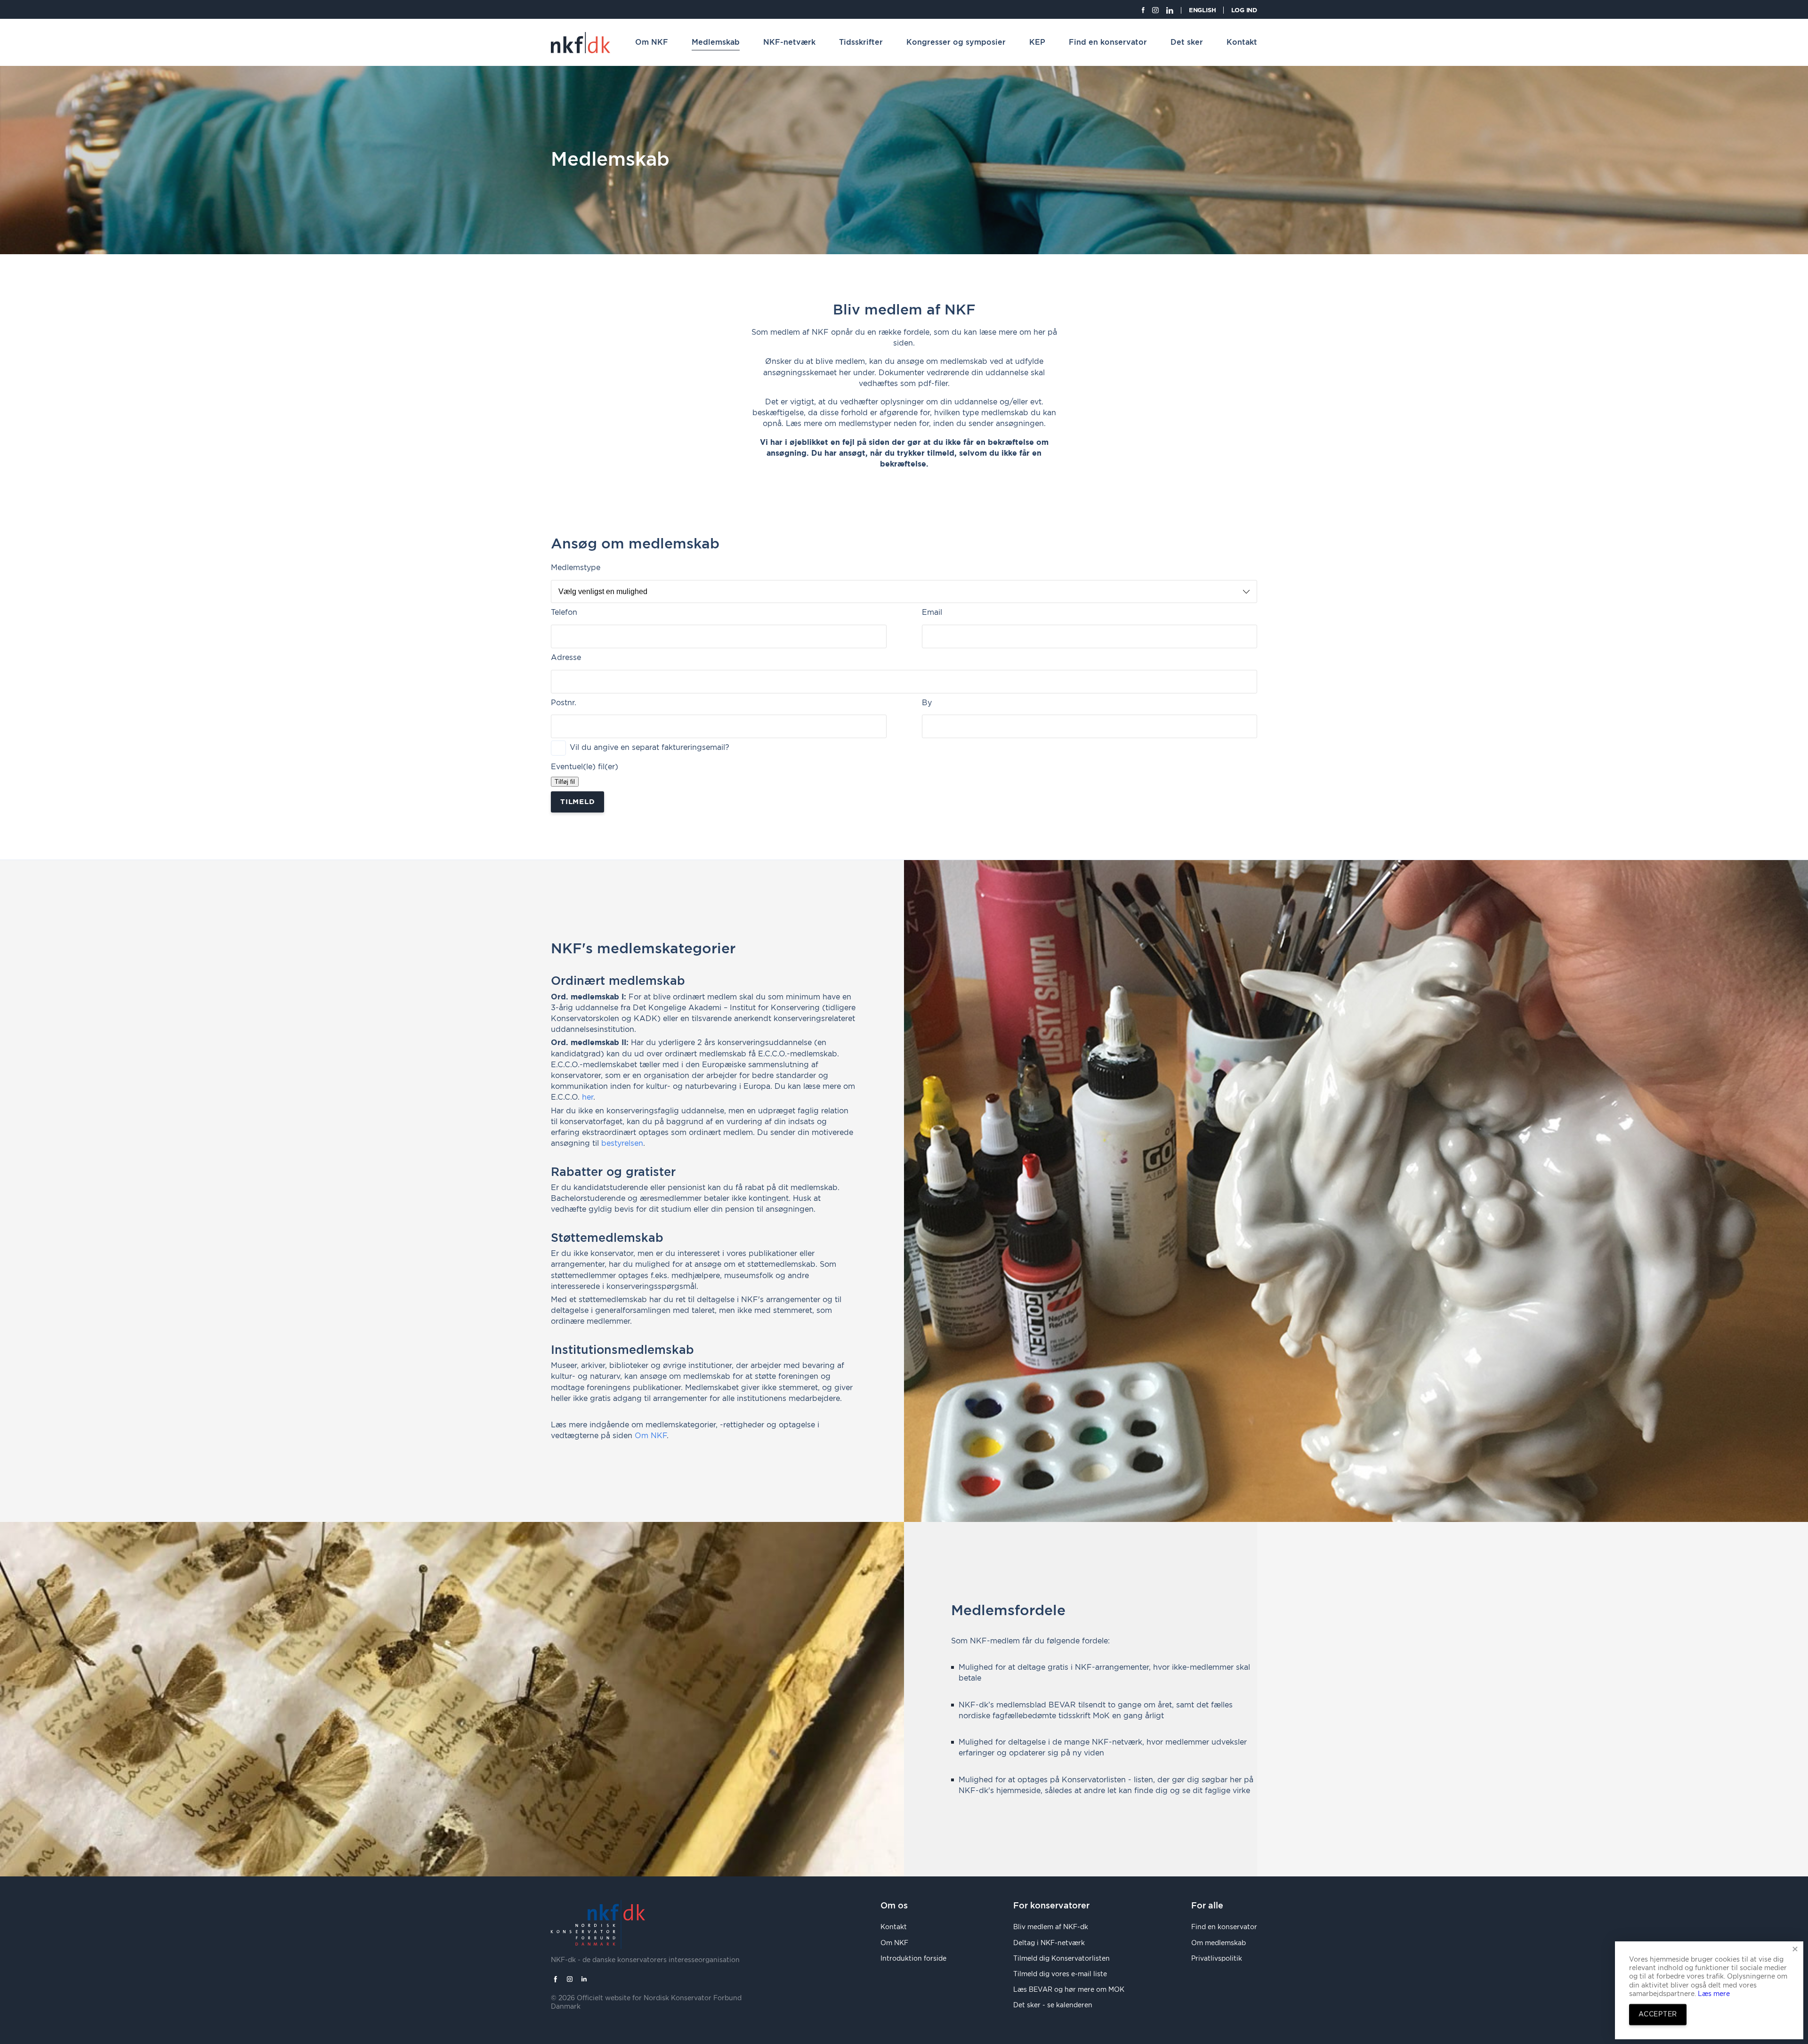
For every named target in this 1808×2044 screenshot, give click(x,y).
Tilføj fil (565, 782)
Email (932, 612)
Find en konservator (1108, 42)
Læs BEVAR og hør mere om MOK (1069, 1990)
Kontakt (1242, 42)
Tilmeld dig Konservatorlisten (1061, 1959)
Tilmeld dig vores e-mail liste (1060, 1974)
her (588, 1097)
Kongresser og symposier (956, 42)
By (927, 703)
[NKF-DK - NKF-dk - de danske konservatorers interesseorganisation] (581, 43)
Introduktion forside (913, 1959)
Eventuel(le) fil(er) (585, 767)
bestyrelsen (622, 1143)
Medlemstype (576, 568)
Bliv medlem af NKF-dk (1051, 1927)
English (1203, 11)
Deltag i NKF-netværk (1049, 1943)
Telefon (564, 612)
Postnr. (564, 703)
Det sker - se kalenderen (1053, 2005)
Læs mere (1713, 1994)
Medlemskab (716, 42)
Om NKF (652, 42)
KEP (1037, 42)
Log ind (1244, 11)
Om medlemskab (1219, 1943)
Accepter (1658, 2014)
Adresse (566, 658)
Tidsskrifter (861, 42)
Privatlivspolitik (1217, 1959)
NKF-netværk (789, 42)
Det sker (1187, 42)
